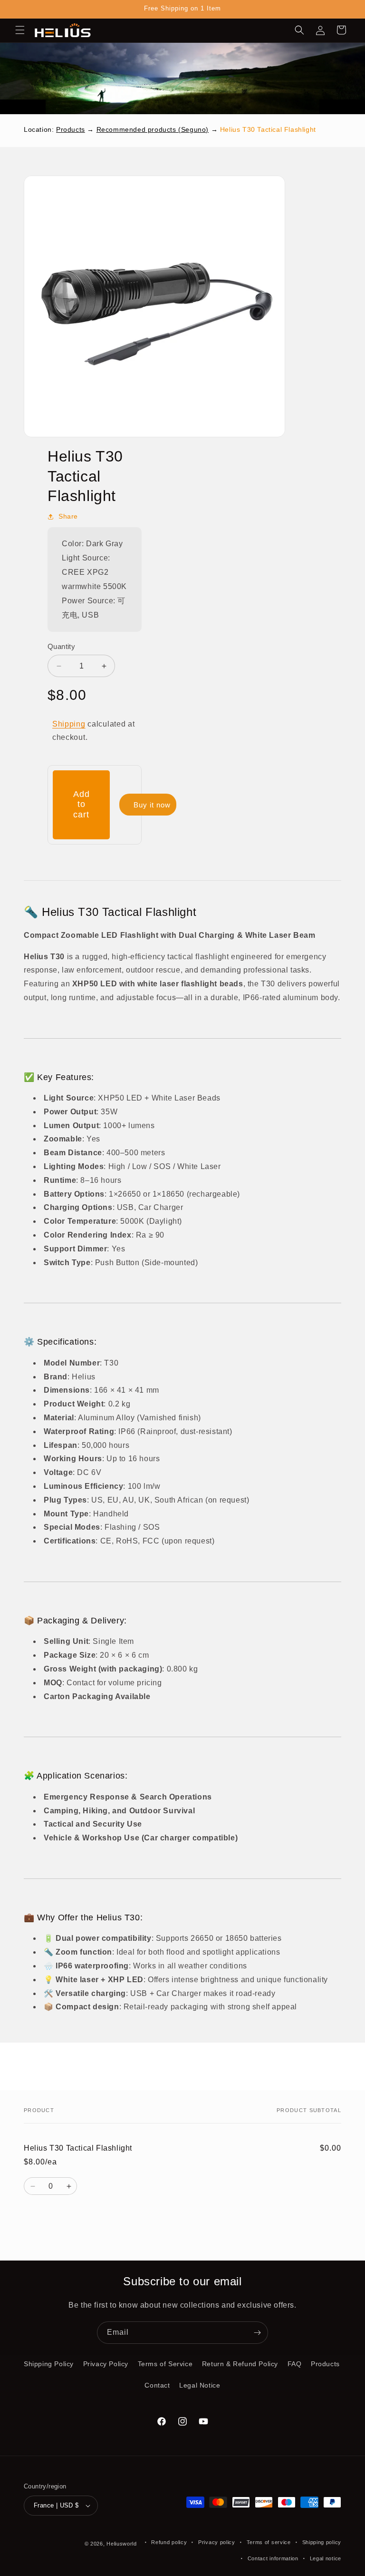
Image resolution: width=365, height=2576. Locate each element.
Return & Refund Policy (240, 2364)
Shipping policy (322, 2542)
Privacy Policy (106, 2364)
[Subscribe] (257, 2333)
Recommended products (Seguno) (153, 129)
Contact (157, 2385)
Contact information (273, 2558)
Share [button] (68, 516)
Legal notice (326, 2558)
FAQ (295, 2364)
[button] (20, 30)
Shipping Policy (49, 2364)
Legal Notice (200, 2385)
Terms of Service (165, 2364)
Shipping (69, 724)
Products (71, 129)
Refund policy (169, 2542)
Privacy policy (217, 2542)
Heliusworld (122, 2544)
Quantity (61, 646)
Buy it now (152, 805)
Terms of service (269, 2542)
